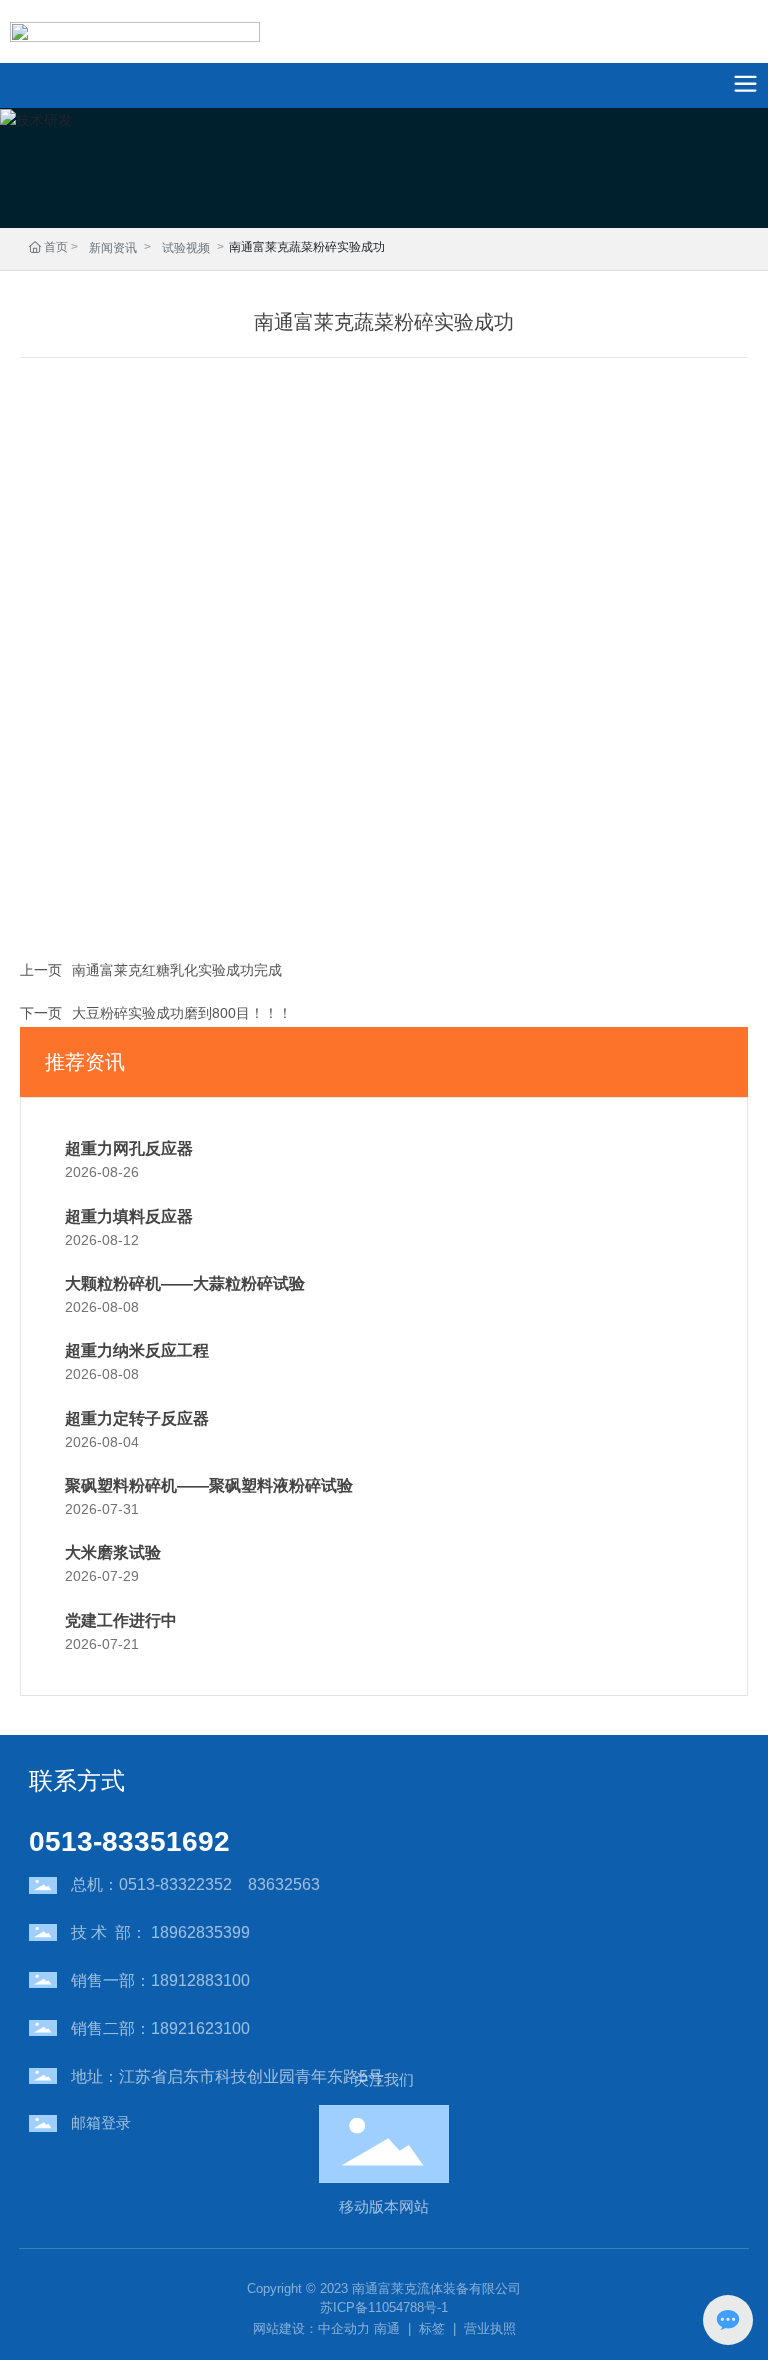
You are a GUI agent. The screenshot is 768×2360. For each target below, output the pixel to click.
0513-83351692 (129, 1841)
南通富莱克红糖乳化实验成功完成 (177, 970)
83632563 (284, 1884)
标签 (432, 2328)
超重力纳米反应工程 (137, 1350)
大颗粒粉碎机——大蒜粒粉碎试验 (185, 1283)
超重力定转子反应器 (137, 1418)
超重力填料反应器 (129, 1216)
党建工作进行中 (121, 1620)
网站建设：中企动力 (311, 2328)
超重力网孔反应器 (129, 1148)
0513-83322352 (175, 1884)
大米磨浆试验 (113, 1552)
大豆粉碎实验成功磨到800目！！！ (182, 1013)
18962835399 (200, 1932)
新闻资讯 (113, 248)
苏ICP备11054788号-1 (384, 2307)
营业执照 (490, 2328)
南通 (387, 2328)
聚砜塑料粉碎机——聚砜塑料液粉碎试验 (209, 1485)
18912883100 (200, 1980)
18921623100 (200, 2028)
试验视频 (186, 248)
